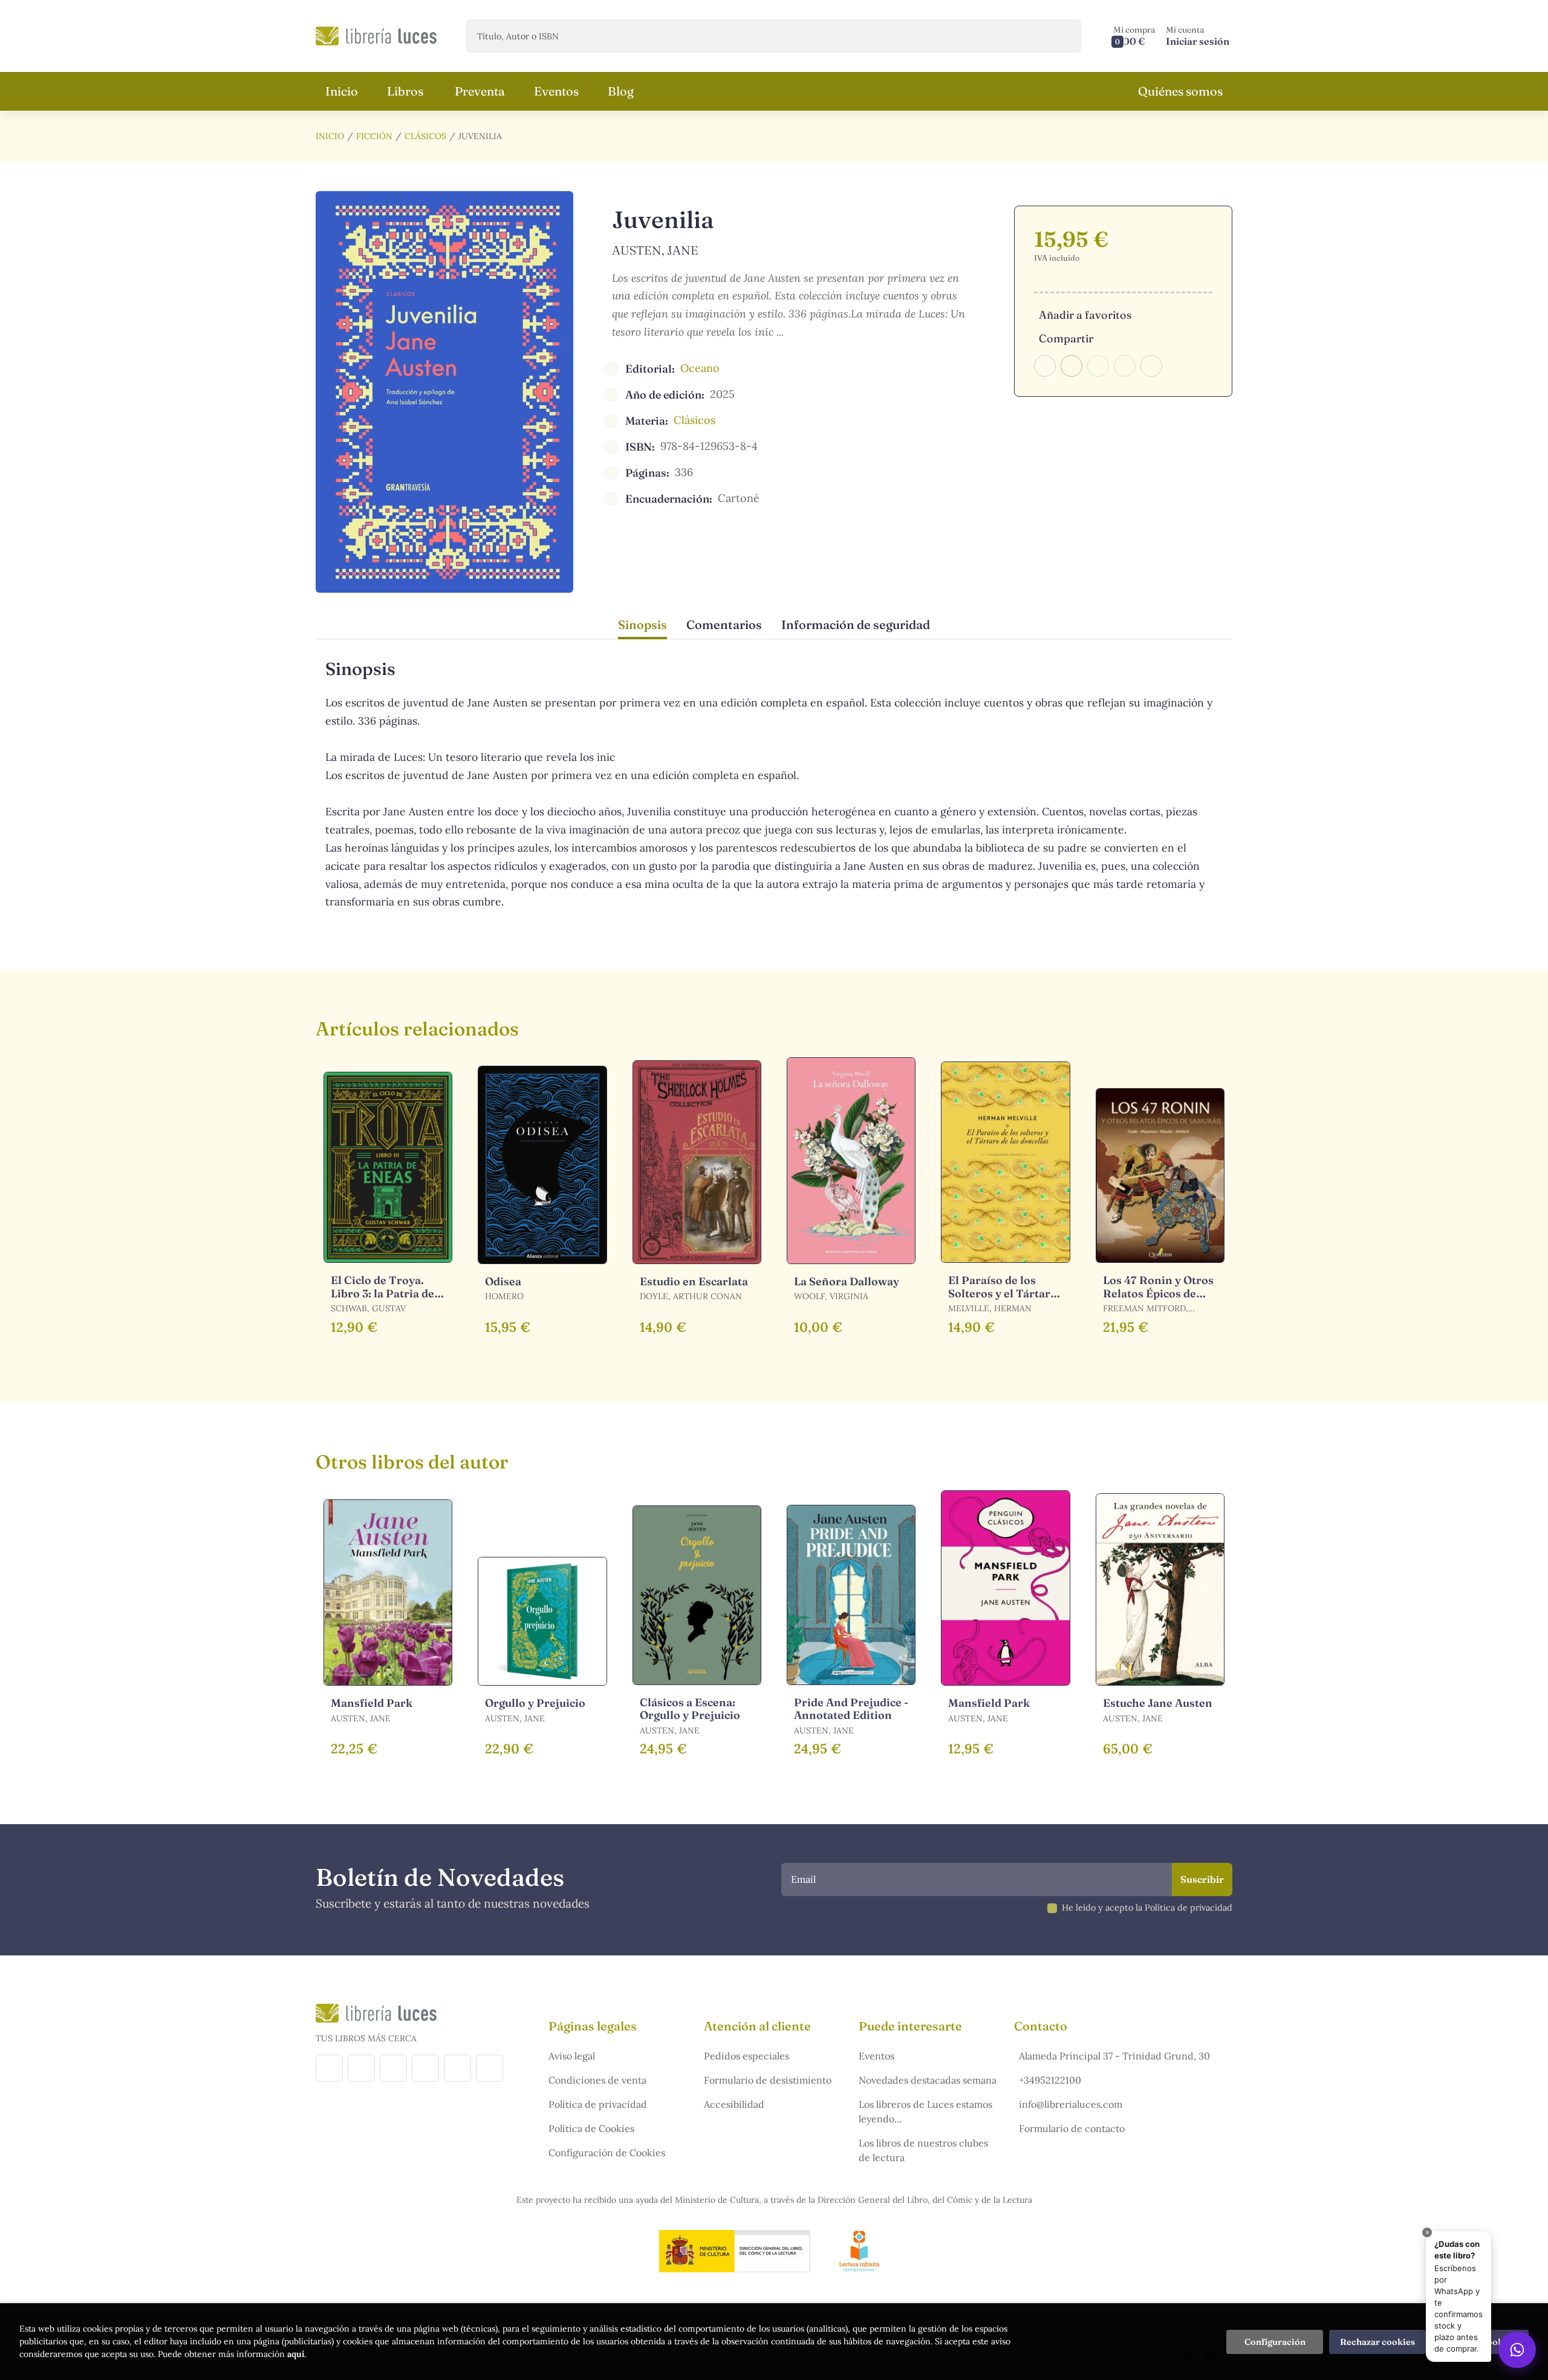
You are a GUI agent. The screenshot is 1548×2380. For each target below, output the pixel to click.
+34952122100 (1050, 2080)
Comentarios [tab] (724, 624)
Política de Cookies (591, 2128)
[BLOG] (425, 2068)
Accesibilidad (734, 2104)
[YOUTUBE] (457, 2068)
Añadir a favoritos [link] (1085, 315)
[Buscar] (1062, 36)
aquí (296, 2354)
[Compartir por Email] (1125, 366)
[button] (1134, 36)
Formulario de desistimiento (768, 2080)
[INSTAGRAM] (361, 2068)
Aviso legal (572, 2056)
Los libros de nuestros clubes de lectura (923, 2150)
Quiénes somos (1180, 91)
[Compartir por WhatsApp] (1098, 366)
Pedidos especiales (746, 2056)
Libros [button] (405, 91)
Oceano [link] (700, 368)
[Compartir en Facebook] (1045, 366)
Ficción (374, 136)
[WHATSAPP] (489, 2068)
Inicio (330, 136)
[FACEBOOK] (329, 2068)
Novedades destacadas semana (928, 2080)
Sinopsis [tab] (642, 624)
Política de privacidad (598, 2104)
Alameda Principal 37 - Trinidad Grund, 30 (1114, 2056)
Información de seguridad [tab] (856, 624)
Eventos (876, 2056)
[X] (393, 2068)
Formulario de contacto (1072, 2128)
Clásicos (425, 136)
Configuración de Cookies (607, 2153)
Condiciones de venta (597, 2080)
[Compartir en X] (1072, 366)
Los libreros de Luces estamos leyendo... (925, 2111)
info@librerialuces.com (1071, 2104)
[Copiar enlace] (1151, 366)
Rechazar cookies (1377, 2342)
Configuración (1275, 2342)
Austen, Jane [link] (655, 250)
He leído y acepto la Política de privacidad (1147, 1908)
